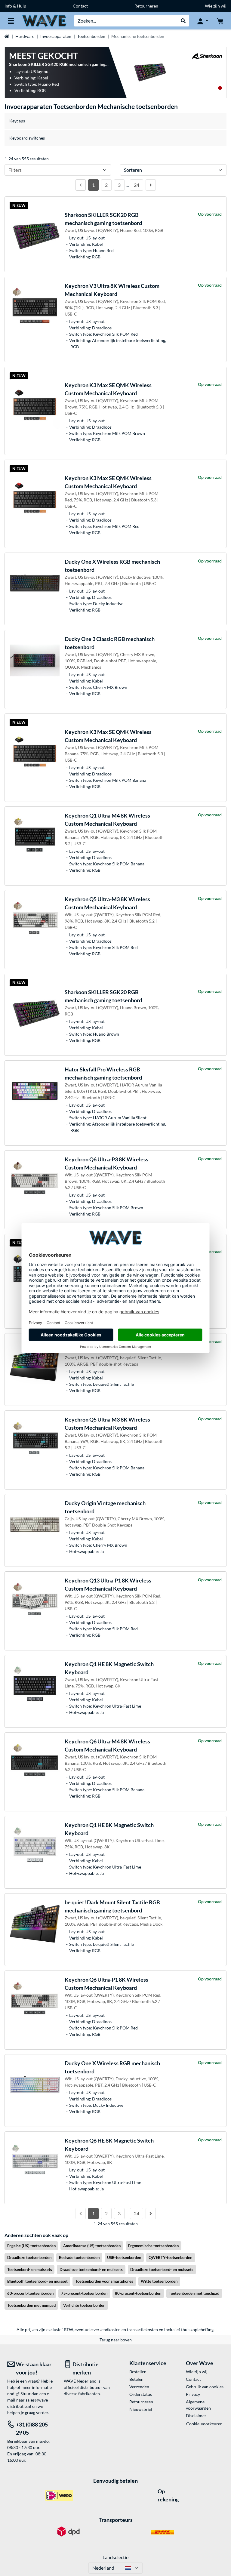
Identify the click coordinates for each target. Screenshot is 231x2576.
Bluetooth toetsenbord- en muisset (37, 2281)
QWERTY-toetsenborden (170, 2257)
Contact (80, 6)
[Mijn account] (203, 21)
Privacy (193, 2394)
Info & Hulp (15, 6)
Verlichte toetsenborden (84, 2305)
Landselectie (115, 2557)
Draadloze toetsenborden (29, 2257)
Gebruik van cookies (205, 2387)
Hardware (25, 36)
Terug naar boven (116, 2340)
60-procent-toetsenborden (30, 2293)
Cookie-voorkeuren (204, 2424)
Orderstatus (141, 2394)
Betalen (136, 2379)
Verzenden (139, 2387)
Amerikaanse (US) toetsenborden (92, 2246)
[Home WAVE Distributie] (44, 20)
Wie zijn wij (216, 6)
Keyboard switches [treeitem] (27, 138)
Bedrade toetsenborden (79, 2257)
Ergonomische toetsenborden (153, 2246)
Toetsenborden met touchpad (194, 2293)
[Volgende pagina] (151, 185)
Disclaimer (196, 2416)
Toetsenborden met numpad (31, 2305)
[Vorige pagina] (81, 185)
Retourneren (146, 6)
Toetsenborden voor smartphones (104, 2281)
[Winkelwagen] (220, 21)
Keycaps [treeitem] (17, 121)
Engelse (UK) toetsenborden (31, 2246)
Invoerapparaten (56, 36)
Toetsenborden (91, 36)
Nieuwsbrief (141, 2409)
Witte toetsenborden (159, 2281)
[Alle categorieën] (11, 21)
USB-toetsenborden (124, 2257)
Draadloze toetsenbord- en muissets (91, 2269)
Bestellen (138, 2372)
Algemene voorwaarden (198, 2405)
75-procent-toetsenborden (84, 2293)
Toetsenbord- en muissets (30, 2269)
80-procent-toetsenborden (138, 2293)
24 (137, 185)
